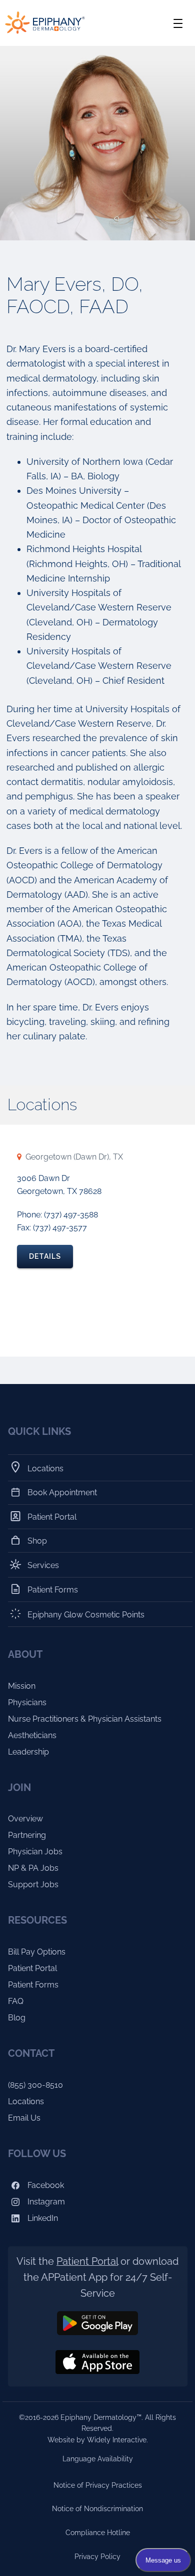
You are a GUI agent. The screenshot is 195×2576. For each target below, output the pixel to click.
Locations (46, 1469)
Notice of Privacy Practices (98, 2485)
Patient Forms (53, 1590)
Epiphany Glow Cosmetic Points (86, 1615)
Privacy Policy (97, 2557)
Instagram (45, 2202)
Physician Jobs (35, 1852)
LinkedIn (42, 2218)
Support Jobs (33, 1884)
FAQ (16, 2001)
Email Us (24, 2118)
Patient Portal (52, 1517)
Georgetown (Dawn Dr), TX (74, 1157)
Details (45, 1256)
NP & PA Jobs (33, 1868)
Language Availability (98, 2459)
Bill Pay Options (37, 1952)
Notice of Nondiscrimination (97, 2509)
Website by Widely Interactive (97, 2440)
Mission (22, 1686)
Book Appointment (62, 1492)
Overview (25, 1819)
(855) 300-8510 (35, 2085)
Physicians (27, 1702)
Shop (37, 1540)
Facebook (45, 2185)
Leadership (28, 1752)
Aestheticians (32, 1735)
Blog (17, 2018)
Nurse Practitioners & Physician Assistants (85, 1719)
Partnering (27, 1835)
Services (43, 1565)
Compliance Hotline (98, 2533)
